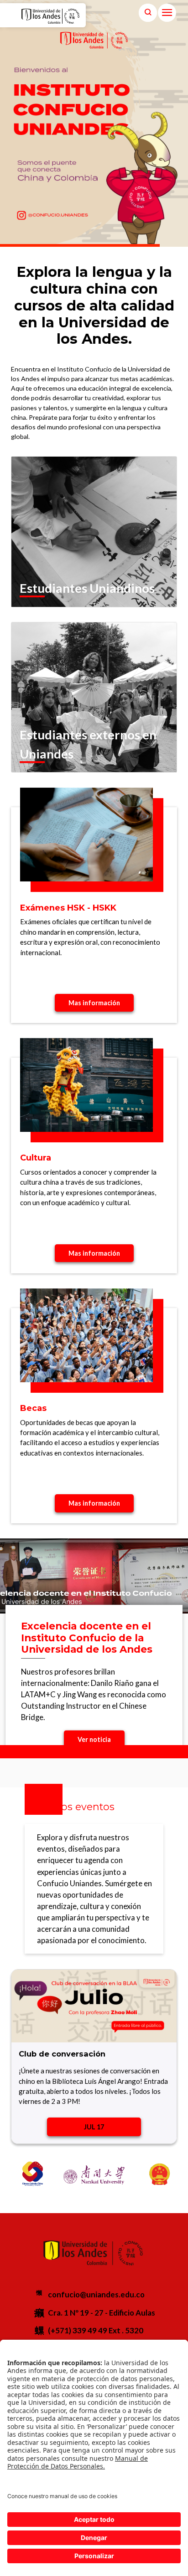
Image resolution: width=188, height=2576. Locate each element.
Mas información (94, 1003)
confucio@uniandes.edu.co (96, 2294)
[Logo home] (72, 16)
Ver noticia (94, 1739)
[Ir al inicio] (41, 16)
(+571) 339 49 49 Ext (85, 2330)
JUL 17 (94, 2127)
